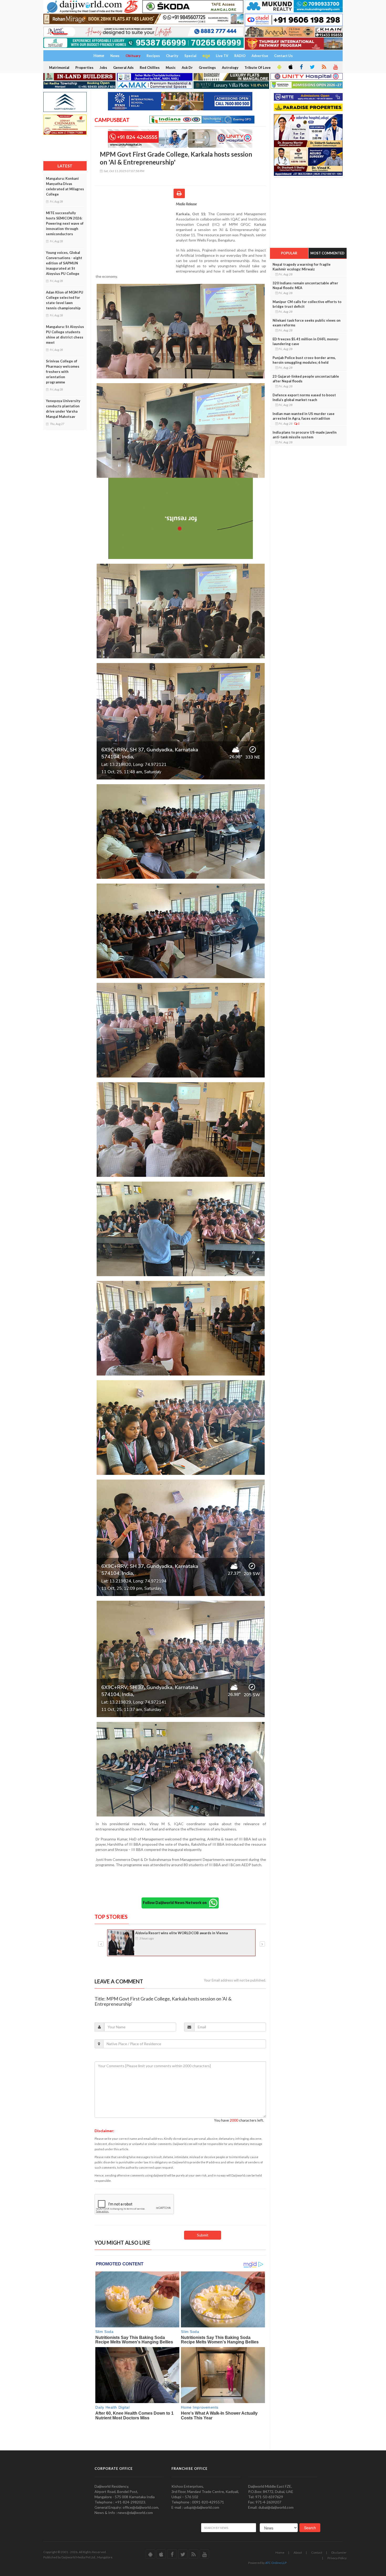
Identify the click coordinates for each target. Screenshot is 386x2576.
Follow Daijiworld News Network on (176, 1903)
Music (171, 68)
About (298, 2552)
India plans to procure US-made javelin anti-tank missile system (305, 435)
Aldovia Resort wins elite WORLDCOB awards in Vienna (181, 1933)
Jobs (103, 68)
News (115, 56)
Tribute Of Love (258, 68)
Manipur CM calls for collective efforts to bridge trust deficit (307, 304)
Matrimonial (59, 68)
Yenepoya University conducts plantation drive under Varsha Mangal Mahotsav (63, 409)
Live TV (222, 56)
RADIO (240, 56)
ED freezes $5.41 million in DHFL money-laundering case (306, 341)
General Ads (123, 68)
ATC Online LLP (276, 2563)
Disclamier (339, 2552)
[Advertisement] (135, 235)
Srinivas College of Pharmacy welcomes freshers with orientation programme (63, 372)
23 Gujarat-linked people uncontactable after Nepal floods (306, 379)
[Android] (279, 67)
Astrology (230, 68)
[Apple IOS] (290, 67)
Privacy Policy (337, 2558)
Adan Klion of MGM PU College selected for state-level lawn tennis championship (65, 300)
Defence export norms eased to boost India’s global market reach (304, 397)
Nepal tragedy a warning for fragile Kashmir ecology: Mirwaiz (302, 267)
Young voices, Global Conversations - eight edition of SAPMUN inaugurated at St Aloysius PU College (64, 263)
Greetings (207, 68)
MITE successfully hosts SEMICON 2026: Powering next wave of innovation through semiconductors (65, 223)
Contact (317, 2552)
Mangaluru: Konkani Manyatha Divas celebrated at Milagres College (65, 186)
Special (190, 56)
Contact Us (283, 56)
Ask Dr (187, 68)
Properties (84, 68)
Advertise (260, 56)
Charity (172, 56)
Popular (289, 253)
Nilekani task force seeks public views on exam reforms (307, 323)
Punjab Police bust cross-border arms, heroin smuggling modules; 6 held (304, 360)
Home (280, 2552)
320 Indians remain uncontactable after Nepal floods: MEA (305, 285)
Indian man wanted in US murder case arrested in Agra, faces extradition (304, 416)
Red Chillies (150, 68)
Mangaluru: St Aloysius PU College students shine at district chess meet (65, 335)
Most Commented (327, 253)
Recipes (153, 56)
